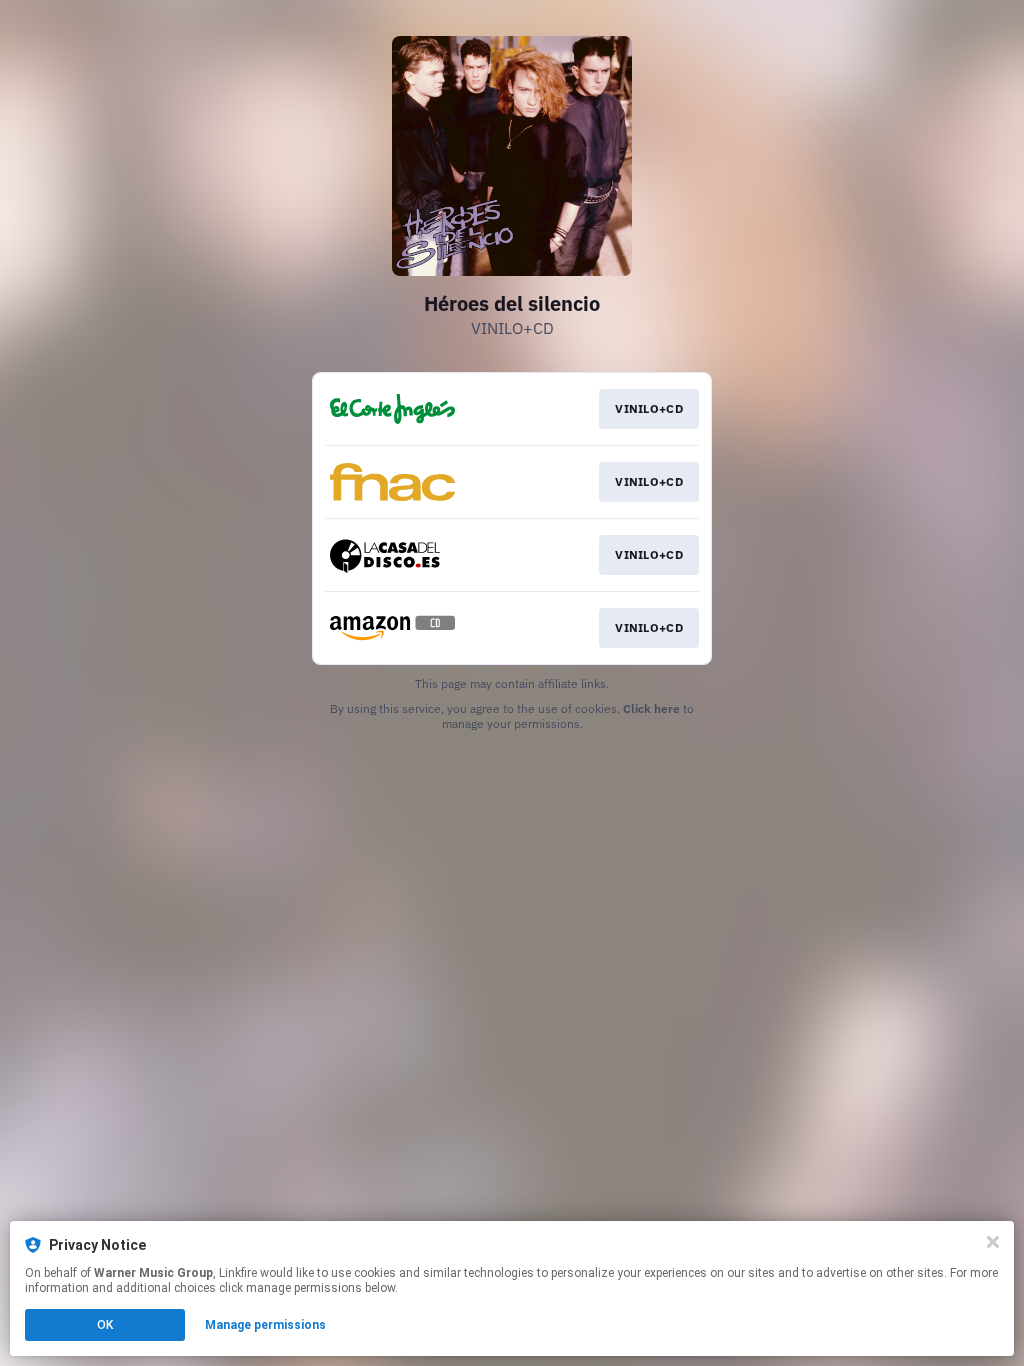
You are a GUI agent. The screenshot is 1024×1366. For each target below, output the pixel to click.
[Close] (993, 1242)
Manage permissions (265, 1325)
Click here (651, 708)
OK (105, 1325)
